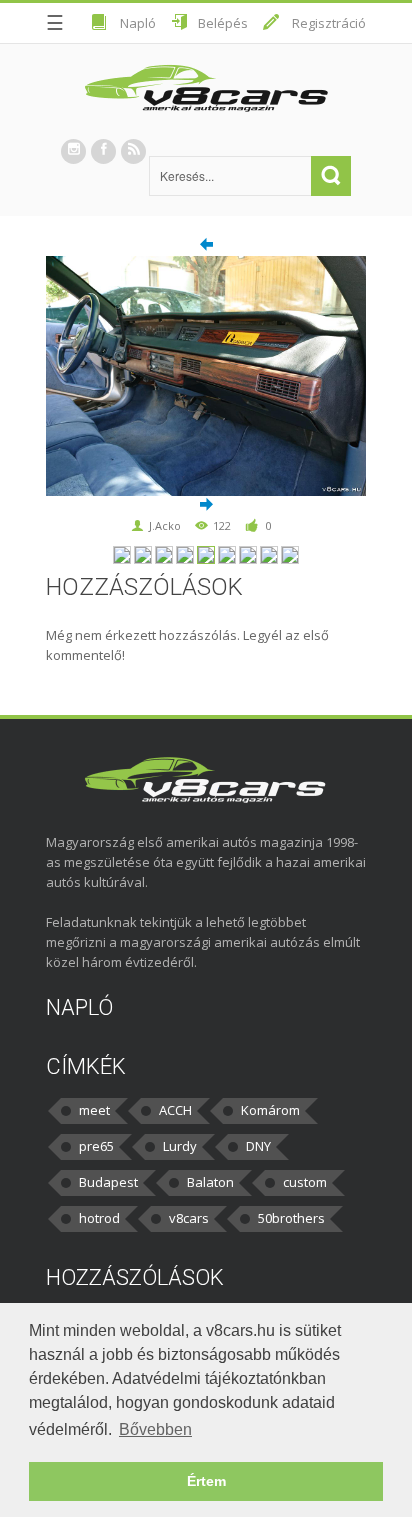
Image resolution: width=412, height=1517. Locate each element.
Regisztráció (329, 23)
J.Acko (165, 525)
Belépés (223, 23)
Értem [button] (206, 1481)
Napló (138, 23)
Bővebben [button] (155, 1429)
